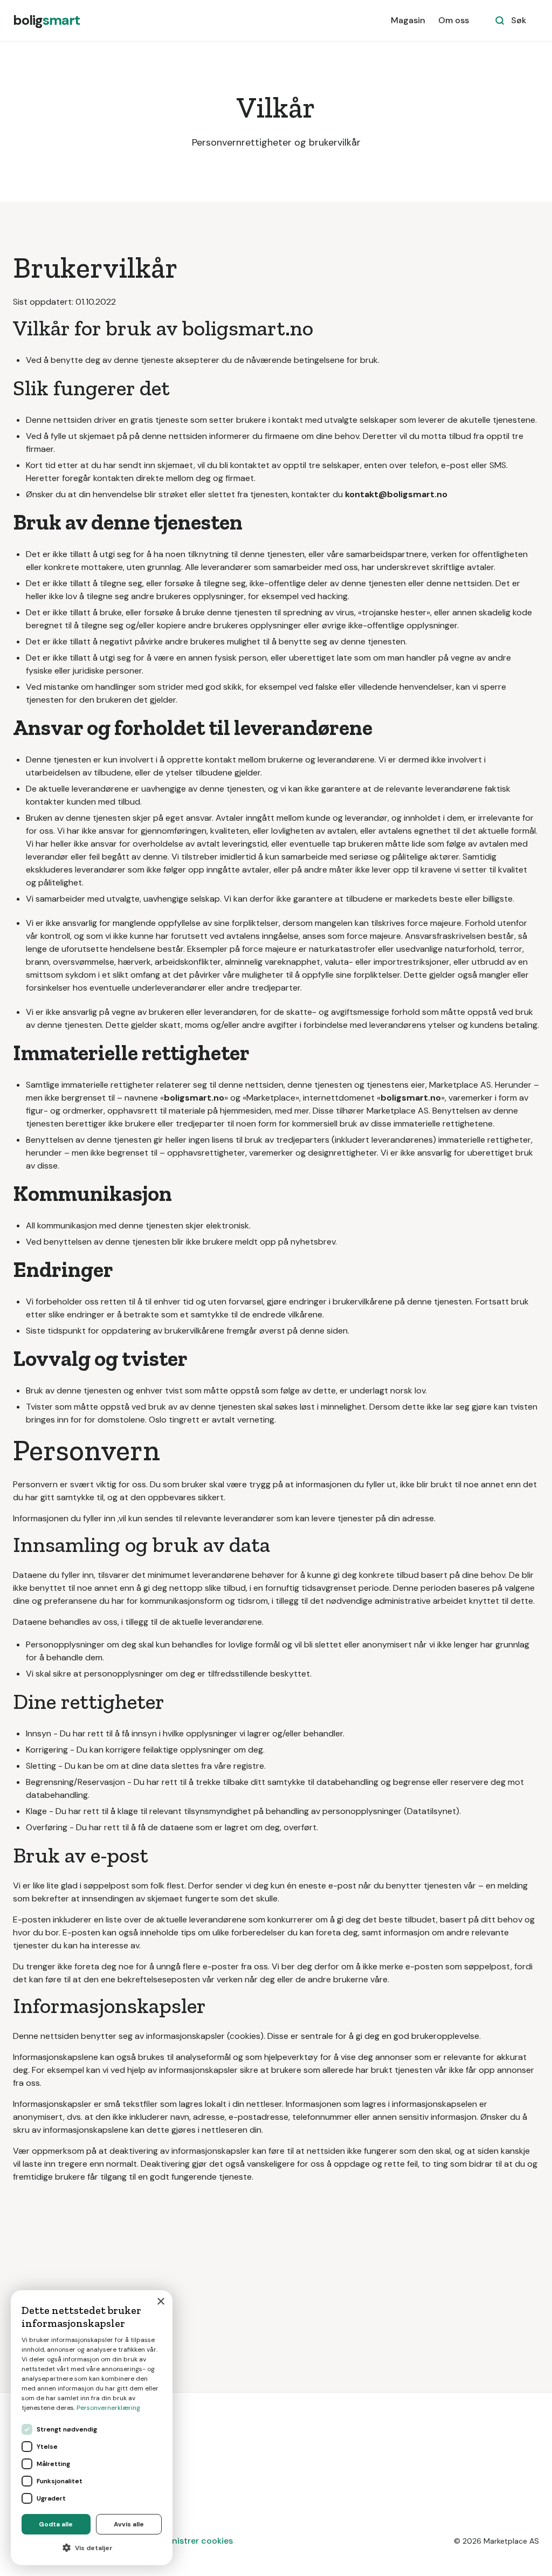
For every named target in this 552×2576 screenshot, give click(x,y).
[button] (92, 2548)
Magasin (408, 20)
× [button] (160, 2302)
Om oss (454, 20)
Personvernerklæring (108, 2408)
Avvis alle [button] (129, 2524)
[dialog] (92, 2428)
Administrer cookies (192, 2541)
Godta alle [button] (56, 2524)
